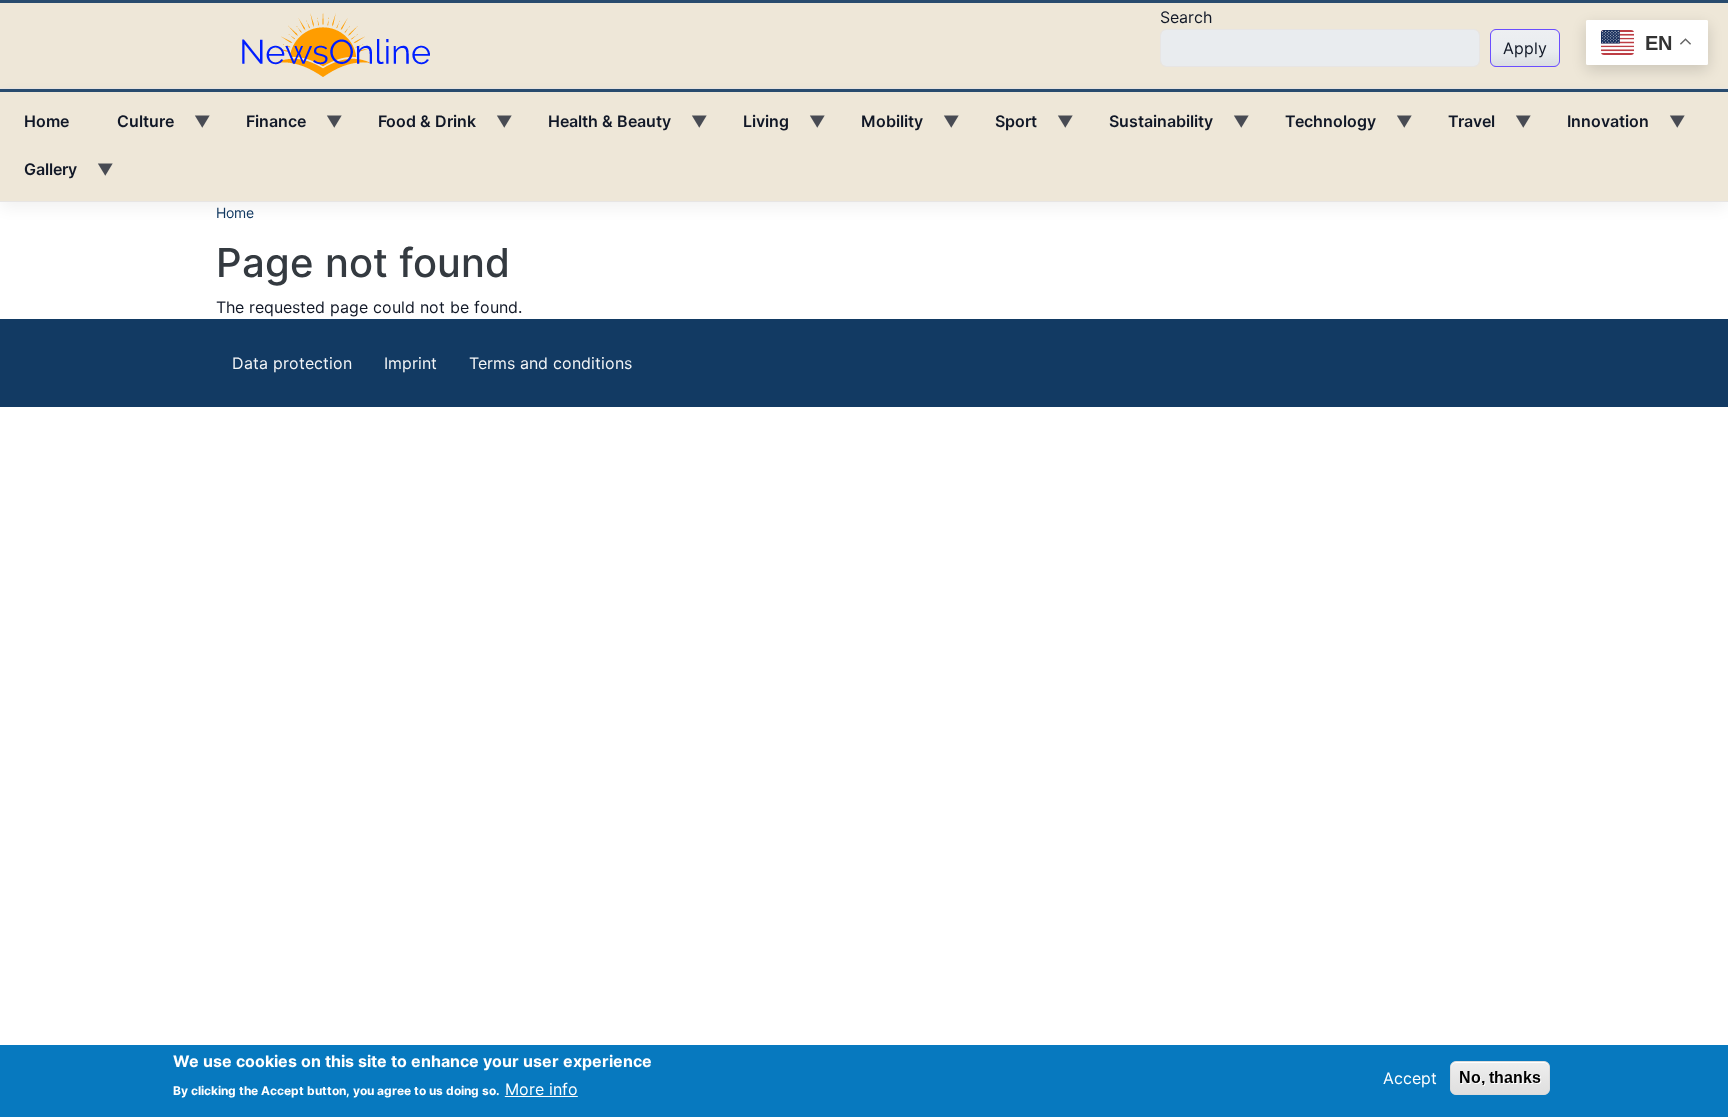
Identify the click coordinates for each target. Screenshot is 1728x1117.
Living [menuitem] (754, 128)
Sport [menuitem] (1004, 128)
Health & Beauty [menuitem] (597, 128)
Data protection (292, 363)
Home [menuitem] (46, 121)
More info (541, 1089)
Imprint (410, 363)
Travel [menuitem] (1459, 128)
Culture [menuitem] (133, 128)
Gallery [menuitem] (38, 176)
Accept (1410, 1078)
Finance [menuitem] (264, 128)
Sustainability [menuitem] (1149, 128)
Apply (1525, 48)
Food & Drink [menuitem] (415, 128)
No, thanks (1500, 1077)
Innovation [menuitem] (1596, 128)
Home (235, 212)
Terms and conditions (550, 363)
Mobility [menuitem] (880, 128)
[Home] (344, 44)
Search (1186, 17)
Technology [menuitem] (1318, 128)
